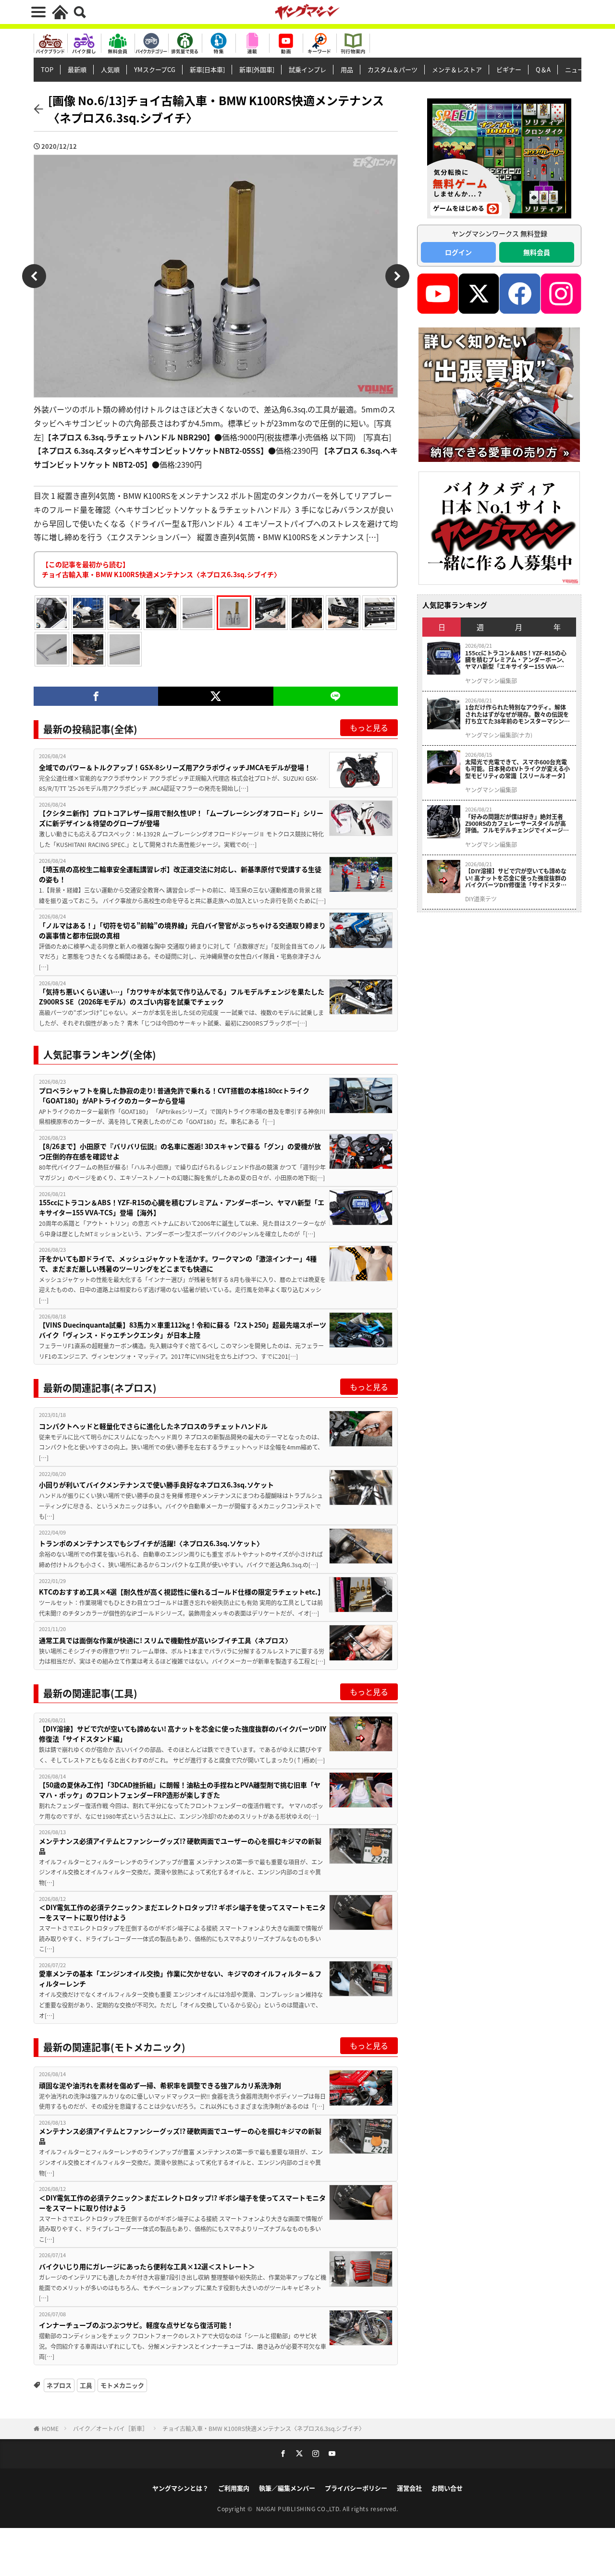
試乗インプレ (307, 69)
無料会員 (537, 252)
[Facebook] (96, 696)
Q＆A (543, 69)
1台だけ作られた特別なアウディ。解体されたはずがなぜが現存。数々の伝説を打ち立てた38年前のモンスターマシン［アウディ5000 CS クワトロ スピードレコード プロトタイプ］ (518, 714)
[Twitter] (215, 696)
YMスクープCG (155, 69)
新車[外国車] (257, 69)
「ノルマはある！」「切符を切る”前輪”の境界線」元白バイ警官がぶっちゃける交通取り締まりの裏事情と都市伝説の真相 (182, 930)
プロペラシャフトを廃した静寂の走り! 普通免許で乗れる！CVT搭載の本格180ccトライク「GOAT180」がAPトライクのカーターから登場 (174, 1095)
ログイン (458, 252)
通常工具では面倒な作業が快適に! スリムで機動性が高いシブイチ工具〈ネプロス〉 (165, 1640)
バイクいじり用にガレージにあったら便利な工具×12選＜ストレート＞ (147, 2266)
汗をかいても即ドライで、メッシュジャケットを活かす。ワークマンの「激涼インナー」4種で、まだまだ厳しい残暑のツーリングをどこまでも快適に (178, 1264)
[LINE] (336, 696)
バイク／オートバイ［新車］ (111, 2428)
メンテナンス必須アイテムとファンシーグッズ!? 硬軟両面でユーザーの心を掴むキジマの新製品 (180, 1846)
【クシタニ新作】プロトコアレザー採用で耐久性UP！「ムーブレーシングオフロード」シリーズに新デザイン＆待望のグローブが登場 (181, 818)
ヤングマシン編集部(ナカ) (499, 735)
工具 (86, 2385)
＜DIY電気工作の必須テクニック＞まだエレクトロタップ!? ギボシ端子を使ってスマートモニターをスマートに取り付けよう (182, 1912)
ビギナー (509, 69)
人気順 (110, 69)
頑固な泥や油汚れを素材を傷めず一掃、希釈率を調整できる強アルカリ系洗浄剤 (160, 2085)
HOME (50, 2428)
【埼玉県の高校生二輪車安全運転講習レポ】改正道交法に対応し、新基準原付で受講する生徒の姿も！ (180, 874)
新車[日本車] (207, 69)
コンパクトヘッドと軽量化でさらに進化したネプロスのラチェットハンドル (153, 1426)
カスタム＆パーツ (393, 69)
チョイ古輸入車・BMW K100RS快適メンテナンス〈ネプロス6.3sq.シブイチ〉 (264, 2428)
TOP (47, 69)
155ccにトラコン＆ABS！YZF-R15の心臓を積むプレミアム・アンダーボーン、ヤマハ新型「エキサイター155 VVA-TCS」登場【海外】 (182, 1207)
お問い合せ (447, 2488)
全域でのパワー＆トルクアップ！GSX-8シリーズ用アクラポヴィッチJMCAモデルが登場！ (175, 767)
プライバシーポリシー (356, 2488)
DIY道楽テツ (481, 899)
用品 (347, 69)
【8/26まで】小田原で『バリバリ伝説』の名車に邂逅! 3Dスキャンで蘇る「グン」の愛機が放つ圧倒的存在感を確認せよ (180, 1151)
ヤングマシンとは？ (180, 2488)
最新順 (77, 69)
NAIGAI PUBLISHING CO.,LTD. (300, 2509)
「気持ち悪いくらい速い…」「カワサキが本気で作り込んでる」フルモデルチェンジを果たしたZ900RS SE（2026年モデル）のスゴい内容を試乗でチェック (182, 997)
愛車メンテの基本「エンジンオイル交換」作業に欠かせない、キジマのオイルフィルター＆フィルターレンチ (180, 1978)
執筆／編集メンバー (287, 2488)
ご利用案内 (234, 2488)
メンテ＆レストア (457, 69)
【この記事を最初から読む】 (161, 569)
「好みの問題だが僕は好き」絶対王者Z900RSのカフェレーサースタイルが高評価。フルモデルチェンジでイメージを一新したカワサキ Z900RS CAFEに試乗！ (517, 824)
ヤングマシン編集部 (491, 681)
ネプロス (59, 2385)
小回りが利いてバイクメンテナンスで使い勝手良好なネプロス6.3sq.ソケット (156, 1485)
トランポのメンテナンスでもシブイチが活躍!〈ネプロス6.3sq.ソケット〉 (151, 1543)
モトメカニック (122, 2385)
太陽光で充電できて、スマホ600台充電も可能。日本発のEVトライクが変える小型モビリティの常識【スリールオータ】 (517, 769)
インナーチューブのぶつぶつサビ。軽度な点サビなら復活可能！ (136, 2325)
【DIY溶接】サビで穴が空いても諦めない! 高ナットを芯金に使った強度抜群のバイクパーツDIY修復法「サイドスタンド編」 (183, 1734)
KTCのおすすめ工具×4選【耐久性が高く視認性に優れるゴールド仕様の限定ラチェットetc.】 (182, 1592)
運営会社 (409, 2488)
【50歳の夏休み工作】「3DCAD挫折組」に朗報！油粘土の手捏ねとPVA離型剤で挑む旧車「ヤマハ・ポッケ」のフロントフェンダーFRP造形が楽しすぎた (180, 1790)
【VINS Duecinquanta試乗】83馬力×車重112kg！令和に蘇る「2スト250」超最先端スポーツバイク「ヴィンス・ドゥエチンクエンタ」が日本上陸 (183, 1330)
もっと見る (369, 727)
